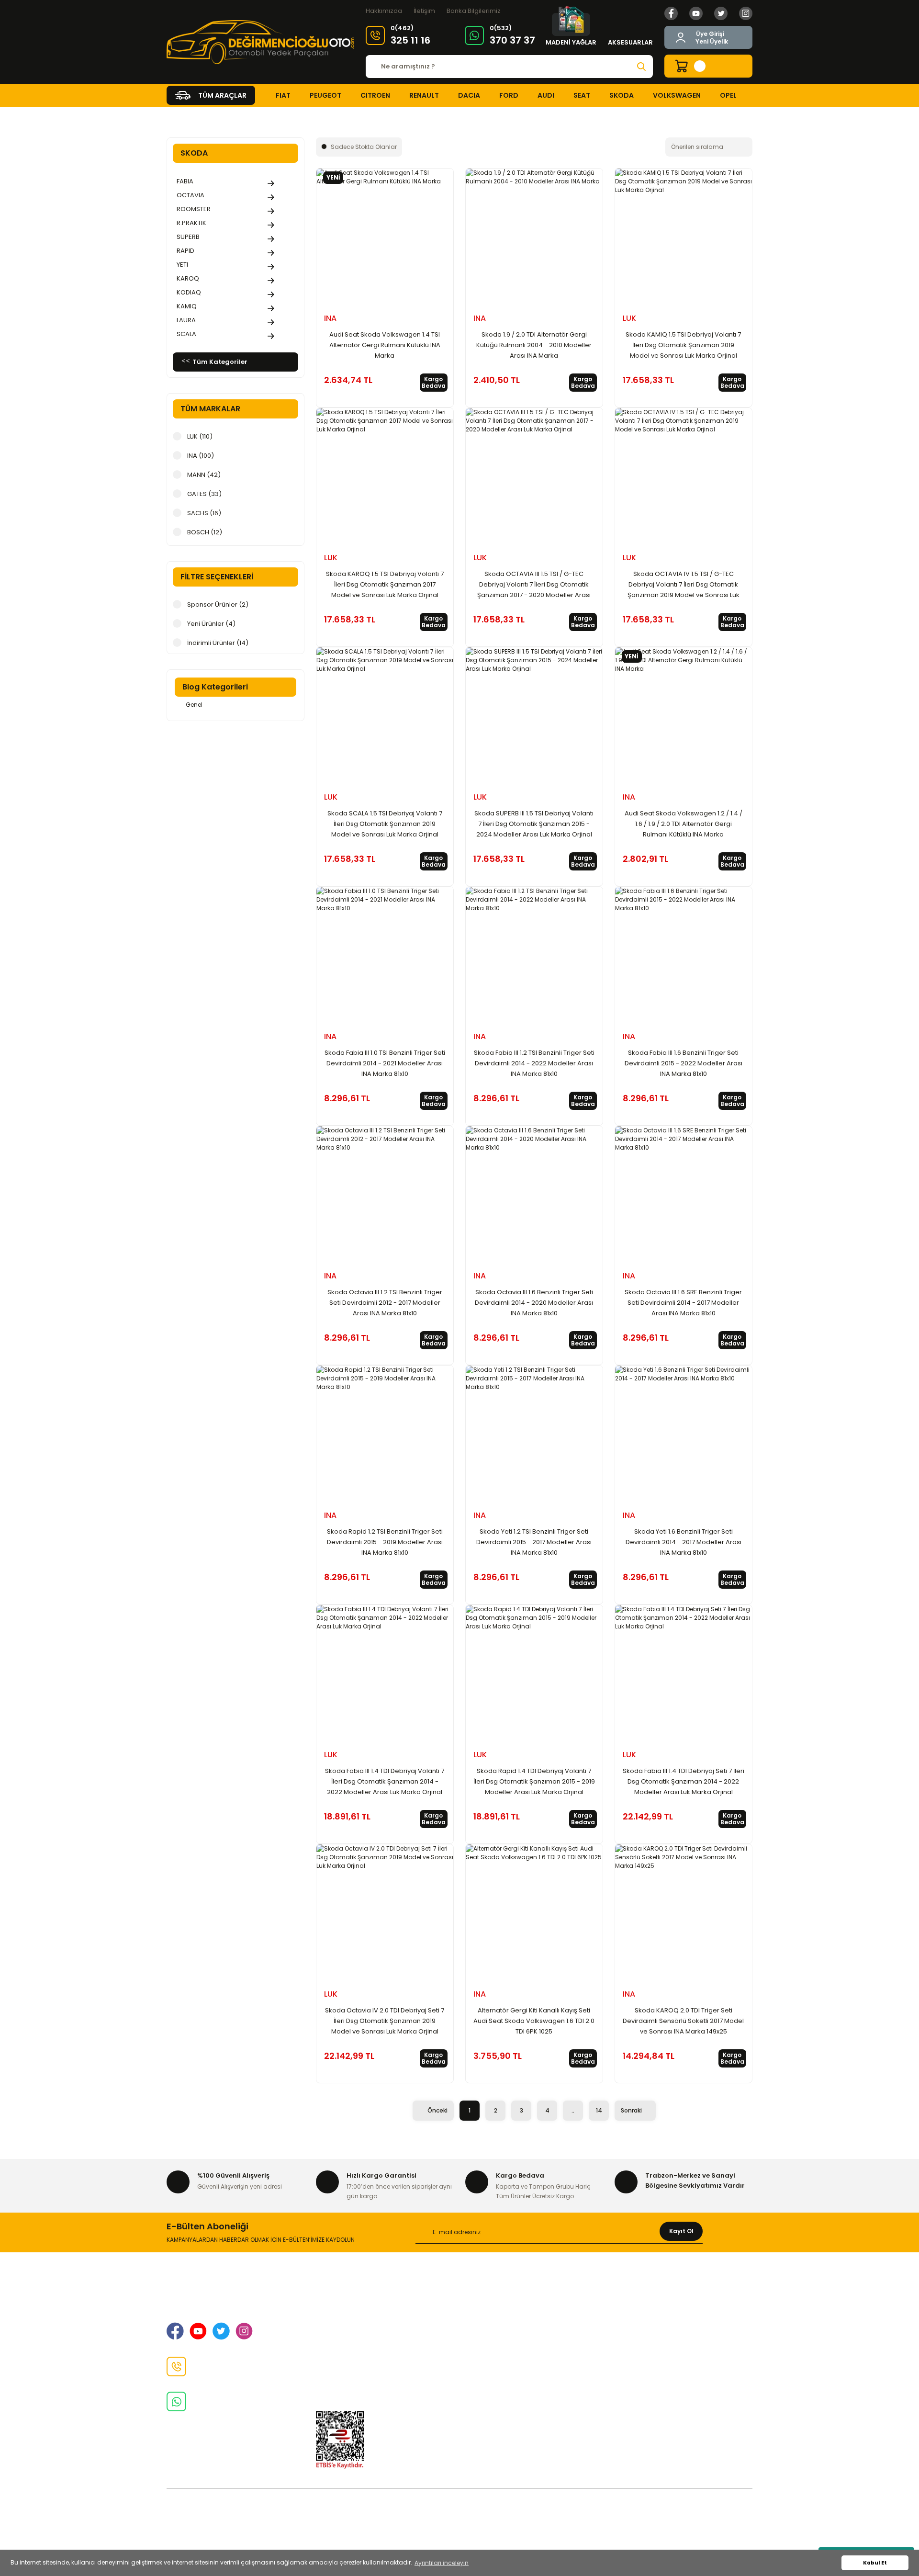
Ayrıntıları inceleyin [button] (442, 2563)
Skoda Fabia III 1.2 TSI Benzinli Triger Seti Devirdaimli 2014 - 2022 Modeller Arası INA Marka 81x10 (534, 1063)
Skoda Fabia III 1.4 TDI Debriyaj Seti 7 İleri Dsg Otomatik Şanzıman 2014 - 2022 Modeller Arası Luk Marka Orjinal (684, 1781)
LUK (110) (200, 436)
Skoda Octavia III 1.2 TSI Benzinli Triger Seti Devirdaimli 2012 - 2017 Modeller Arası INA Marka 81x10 (385, 1303)
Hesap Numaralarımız (501, 2329)
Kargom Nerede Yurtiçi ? (655, 2344)
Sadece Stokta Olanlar (364, 147)
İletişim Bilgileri (340, 2314)
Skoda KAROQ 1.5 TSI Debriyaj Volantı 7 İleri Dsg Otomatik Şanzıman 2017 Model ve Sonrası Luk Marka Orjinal (385, 584)
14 (599, 2110)
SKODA (213, 117)
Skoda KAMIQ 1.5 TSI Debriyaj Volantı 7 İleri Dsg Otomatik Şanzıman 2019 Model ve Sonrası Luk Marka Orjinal (683, 345)
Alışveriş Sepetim (493, 2298)
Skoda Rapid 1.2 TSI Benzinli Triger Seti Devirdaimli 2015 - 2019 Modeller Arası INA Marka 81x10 (385, 1542)
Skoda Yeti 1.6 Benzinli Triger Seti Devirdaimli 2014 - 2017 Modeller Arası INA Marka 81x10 (684, 1542)
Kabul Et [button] (875, 2563)
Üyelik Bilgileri (636, 2314)
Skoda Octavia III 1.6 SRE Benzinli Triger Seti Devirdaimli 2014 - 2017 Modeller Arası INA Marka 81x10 (683, 1303)
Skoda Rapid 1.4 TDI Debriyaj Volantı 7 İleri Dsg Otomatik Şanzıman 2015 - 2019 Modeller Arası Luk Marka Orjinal (534, 1781)
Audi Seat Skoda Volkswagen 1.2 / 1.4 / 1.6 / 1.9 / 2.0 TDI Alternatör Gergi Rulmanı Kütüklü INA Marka (684, 824)
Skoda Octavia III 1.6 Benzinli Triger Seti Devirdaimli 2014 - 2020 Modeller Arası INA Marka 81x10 (534, 1303)
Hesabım (629, 2375)
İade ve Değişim (342, 2344)
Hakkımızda (384, 11)
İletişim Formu (339, 2360)
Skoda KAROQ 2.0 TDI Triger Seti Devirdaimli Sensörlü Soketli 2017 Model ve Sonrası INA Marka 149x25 (683, 2021)
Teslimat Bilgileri (492, 2344)
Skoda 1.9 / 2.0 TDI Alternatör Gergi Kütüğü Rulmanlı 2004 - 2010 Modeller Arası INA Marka (534, 345)
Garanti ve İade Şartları (503, 2314)
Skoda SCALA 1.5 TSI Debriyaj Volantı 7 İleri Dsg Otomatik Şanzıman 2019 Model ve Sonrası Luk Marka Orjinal (385, 824)
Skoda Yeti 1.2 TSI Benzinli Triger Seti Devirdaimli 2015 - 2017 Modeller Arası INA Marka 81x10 (534, 1542)
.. (573, 2110)
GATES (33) (204, 494)
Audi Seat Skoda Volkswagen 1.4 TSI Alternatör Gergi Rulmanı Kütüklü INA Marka (385, 345)
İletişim (424, 11)
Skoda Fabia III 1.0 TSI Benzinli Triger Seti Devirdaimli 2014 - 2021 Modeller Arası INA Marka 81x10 (385, 1063)
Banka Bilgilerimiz (474, 11)
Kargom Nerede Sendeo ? (657, 2360)
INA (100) (201, 456)
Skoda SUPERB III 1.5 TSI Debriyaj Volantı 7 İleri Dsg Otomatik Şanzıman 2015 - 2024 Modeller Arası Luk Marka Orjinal (534, 824)
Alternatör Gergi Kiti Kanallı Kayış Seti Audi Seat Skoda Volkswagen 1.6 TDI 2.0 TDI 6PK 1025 (534, 2021)
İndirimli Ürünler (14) (218, 643)
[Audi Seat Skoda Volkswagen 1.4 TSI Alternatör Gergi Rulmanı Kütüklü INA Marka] (385, 237)
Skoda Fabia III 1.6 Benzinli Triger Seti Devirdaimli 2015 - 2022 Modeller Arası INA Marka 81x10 (684, 1063)
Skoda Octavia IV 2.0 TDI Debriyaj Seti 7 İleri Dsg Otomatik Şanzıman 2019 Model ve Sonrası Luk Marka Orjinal (385, 2021)
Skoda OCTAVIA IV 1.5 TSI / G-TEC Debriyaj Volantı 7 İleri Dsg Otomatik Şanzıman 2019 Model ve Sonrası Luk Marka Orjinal (684, 585)
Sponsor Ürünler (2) (218, 604)
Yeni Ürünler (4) (211, 624)
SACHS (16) (204, 513)
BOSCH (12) (205, 532)
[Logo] (260, 42)
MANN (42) (204, 475)
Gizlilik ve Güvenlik (346, 2329)
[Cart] (708, 66)
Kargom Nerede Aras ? (652, 2329)
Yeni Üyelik (712, 41)
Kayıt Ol (681, 2231)
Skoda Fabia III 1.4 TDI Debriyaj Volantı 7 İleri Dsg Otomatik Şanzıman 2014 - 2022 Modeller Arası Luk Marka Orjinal (385, 1781)
